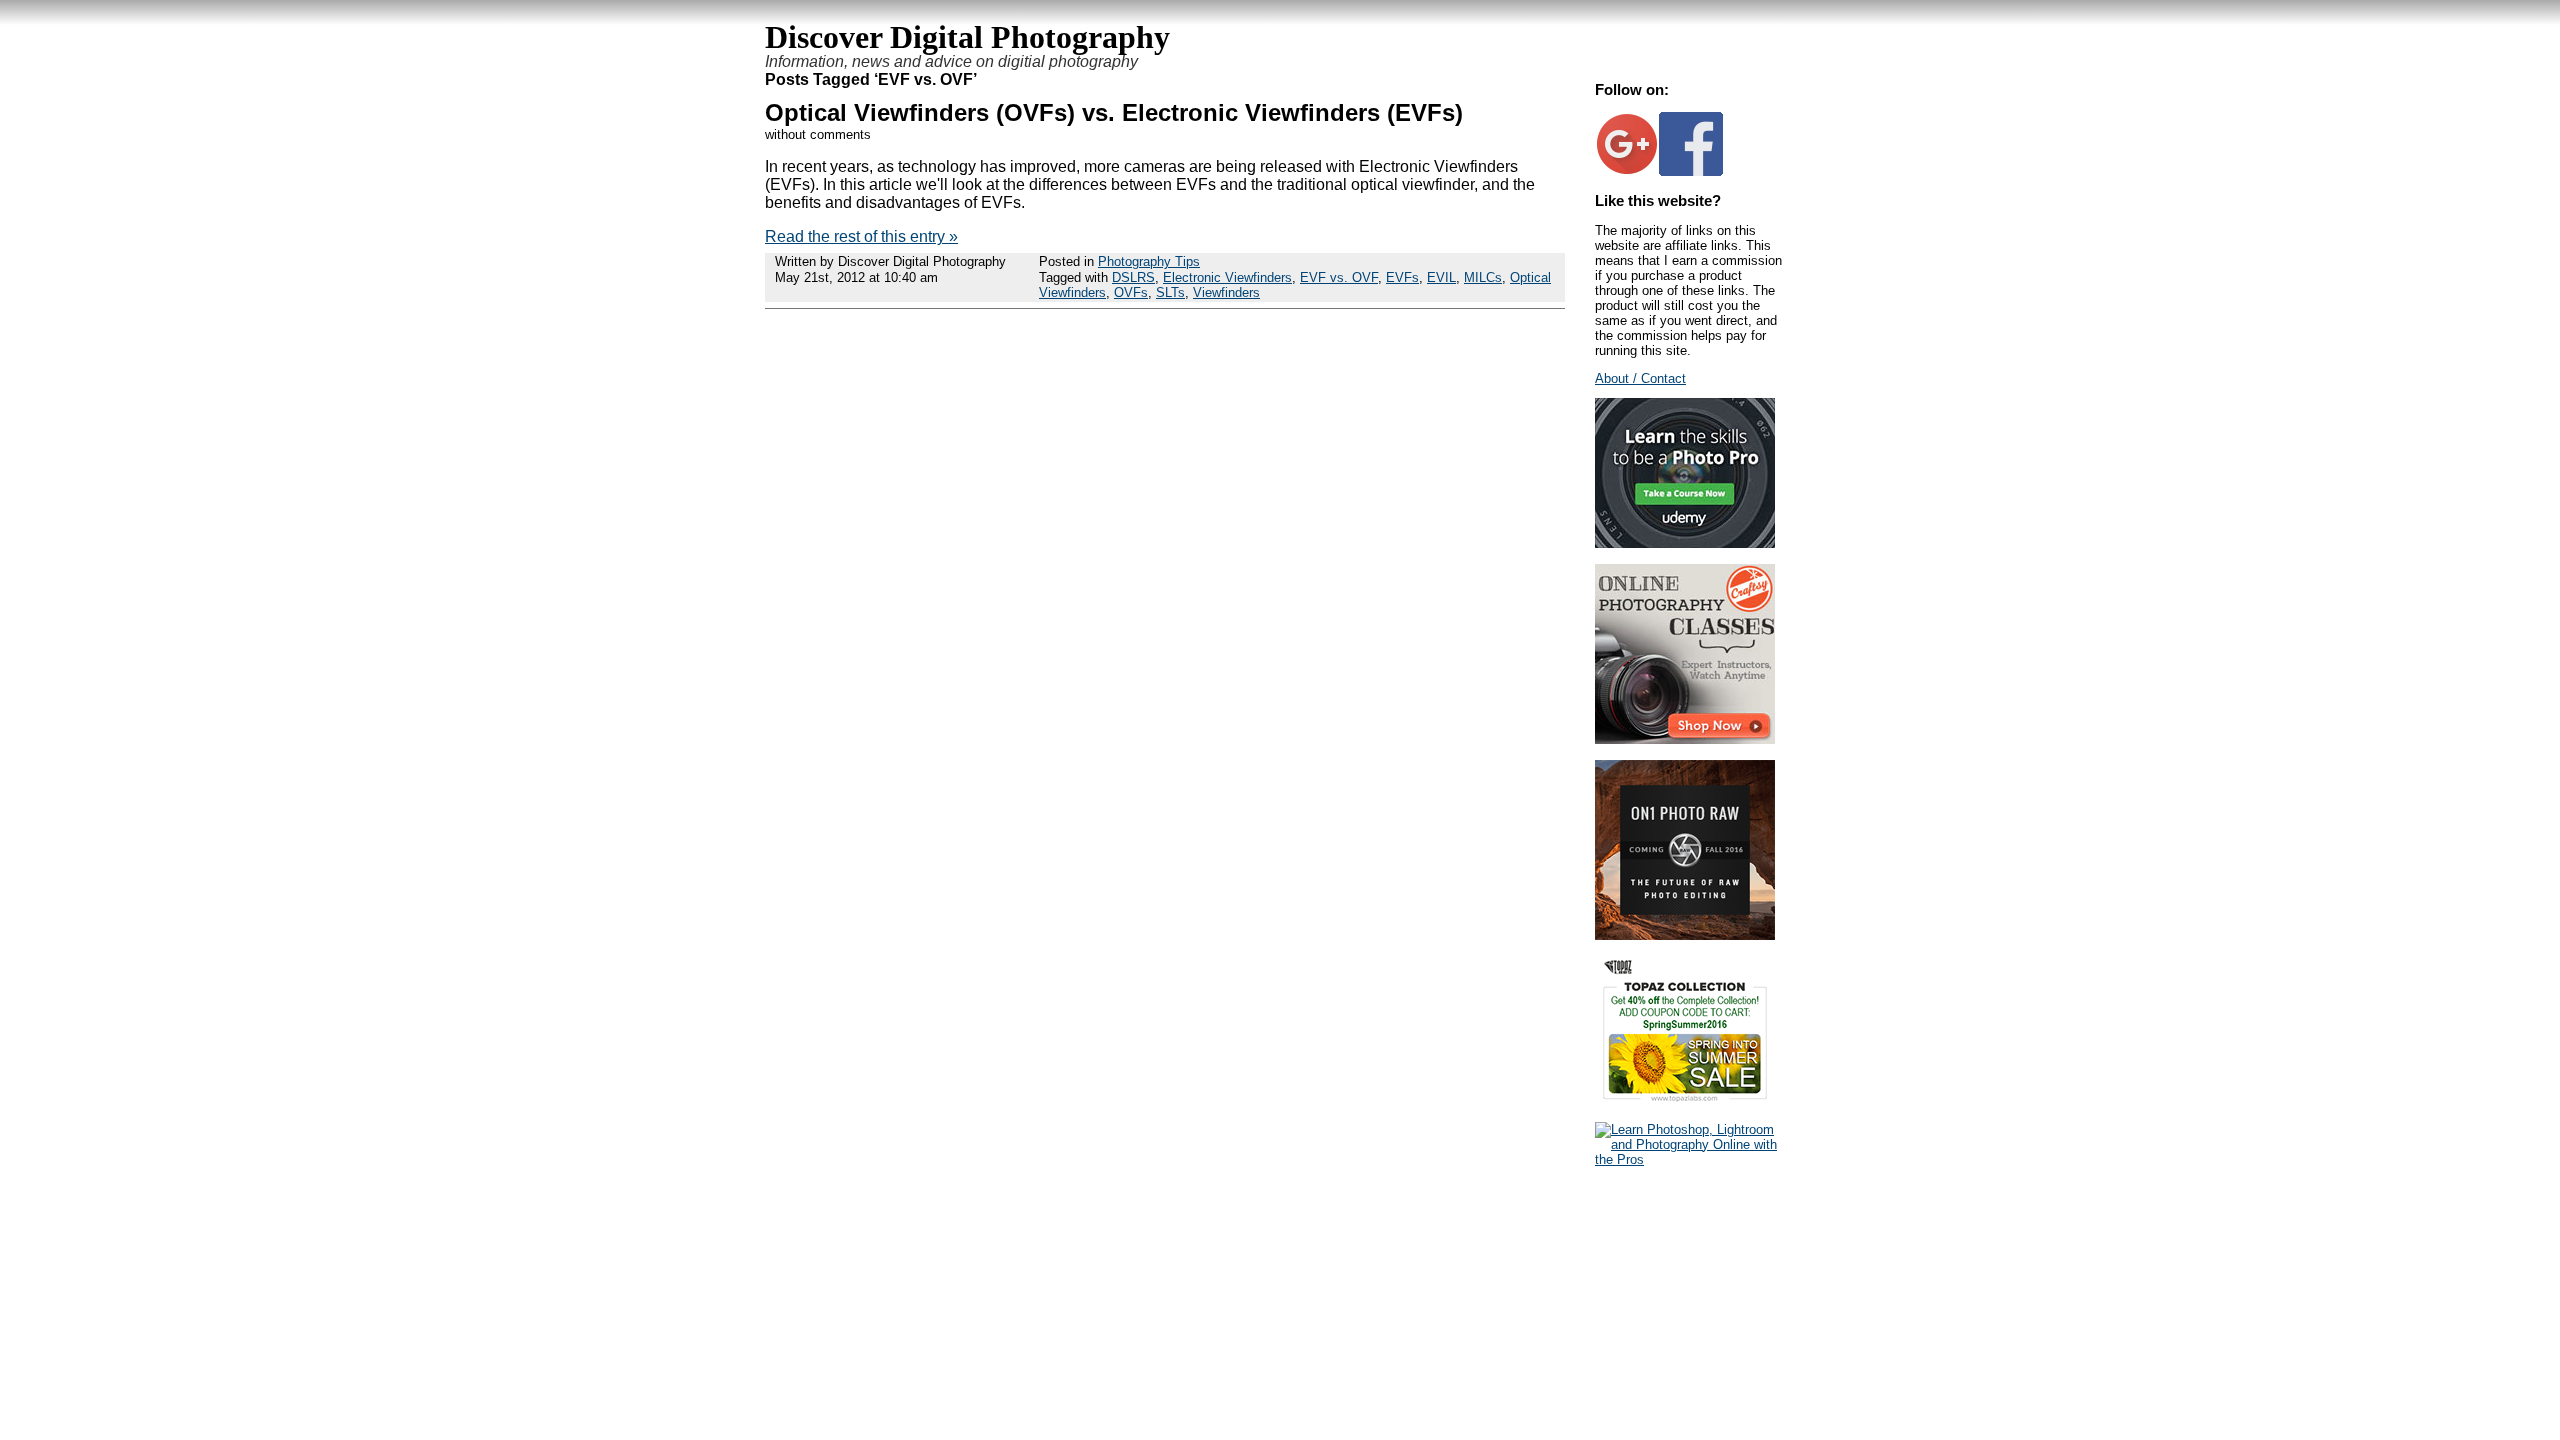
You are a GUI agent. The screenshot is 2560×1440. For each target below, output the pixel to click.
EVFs (1402, 277)
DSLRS (1133, 277)
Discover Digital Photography (967, 37)
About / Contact (1640, 378)
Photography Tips (1149, 261)
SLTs (1170, 292)
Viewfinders (1226, 292)
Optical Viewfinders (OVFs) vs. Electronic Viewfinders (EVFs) (1114, 112)
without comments (818, 134)
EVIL (1441, 277)
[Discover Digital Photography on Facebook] (1691, 171)
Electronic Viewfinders (1227, 277)
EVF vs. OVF (1339, 277)
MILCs (1483, 277)
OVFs (1131, 292)
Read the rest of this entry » (861, 236)
